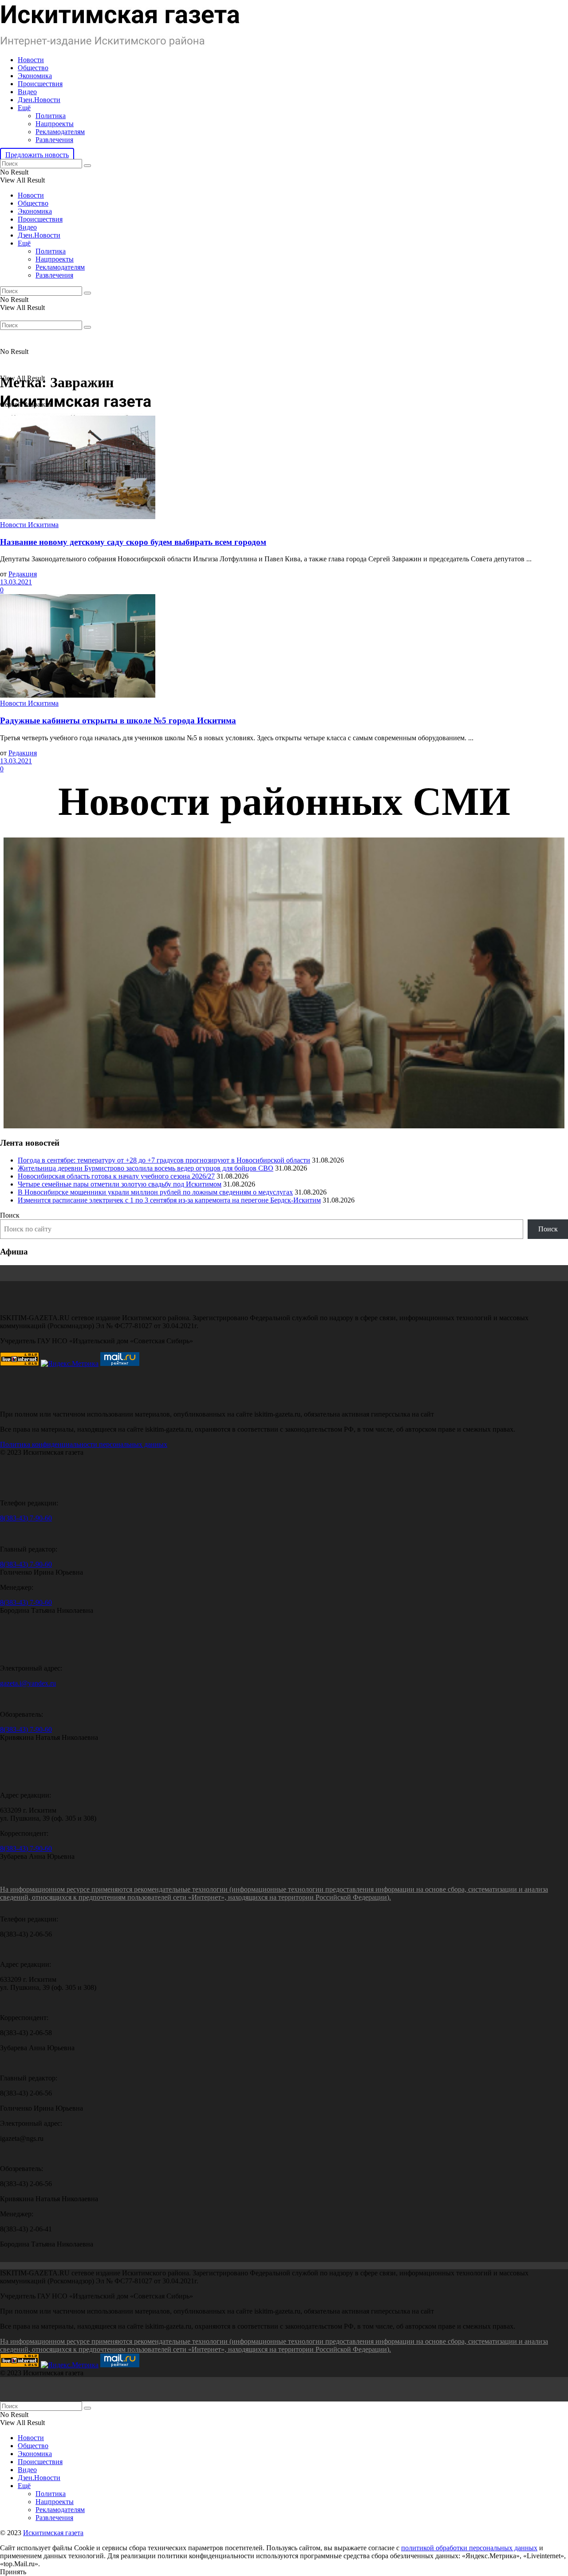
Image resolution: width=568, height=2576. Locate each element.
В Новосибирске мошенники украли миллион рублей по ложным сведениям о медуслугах (155, 1192)
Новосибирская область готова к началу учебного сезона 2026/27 (116, 1176)
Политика (51, 116)
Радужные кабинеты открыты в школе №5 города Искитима (118, 720)
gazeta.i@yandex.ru (28, 1683)
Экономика (35, 76)
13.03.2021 (16, 582)
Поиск (10, 1215)
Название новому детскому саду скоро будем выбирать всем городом (133, 542)
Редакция (23, 574)
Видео (27, 92)
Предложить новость (37, 155)
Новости (31, 60)
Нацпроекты (55, 124)
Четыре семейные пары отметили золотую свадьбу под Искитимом (120, 1184)
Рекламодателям (60, 132)
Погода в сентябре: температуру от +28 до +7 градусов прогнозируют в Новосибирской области (164, 1160)
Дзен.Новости (39, 100)
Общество (33, 68)
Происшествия (40, 84)
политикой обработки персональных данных (469, 2548)
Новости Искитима (29, 525)
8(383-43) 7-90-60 (26, 1518)
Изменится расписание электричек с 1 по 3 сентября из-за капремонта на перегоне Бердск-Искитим (169, 1200)
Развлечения (54, 140)
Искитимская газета (53, 2533)
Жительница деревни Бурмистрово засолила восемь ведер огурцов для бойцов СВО (146, 1168)
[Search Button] (87, 166)
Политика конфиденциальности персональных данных (84, 1444)
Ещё (24, 108)
